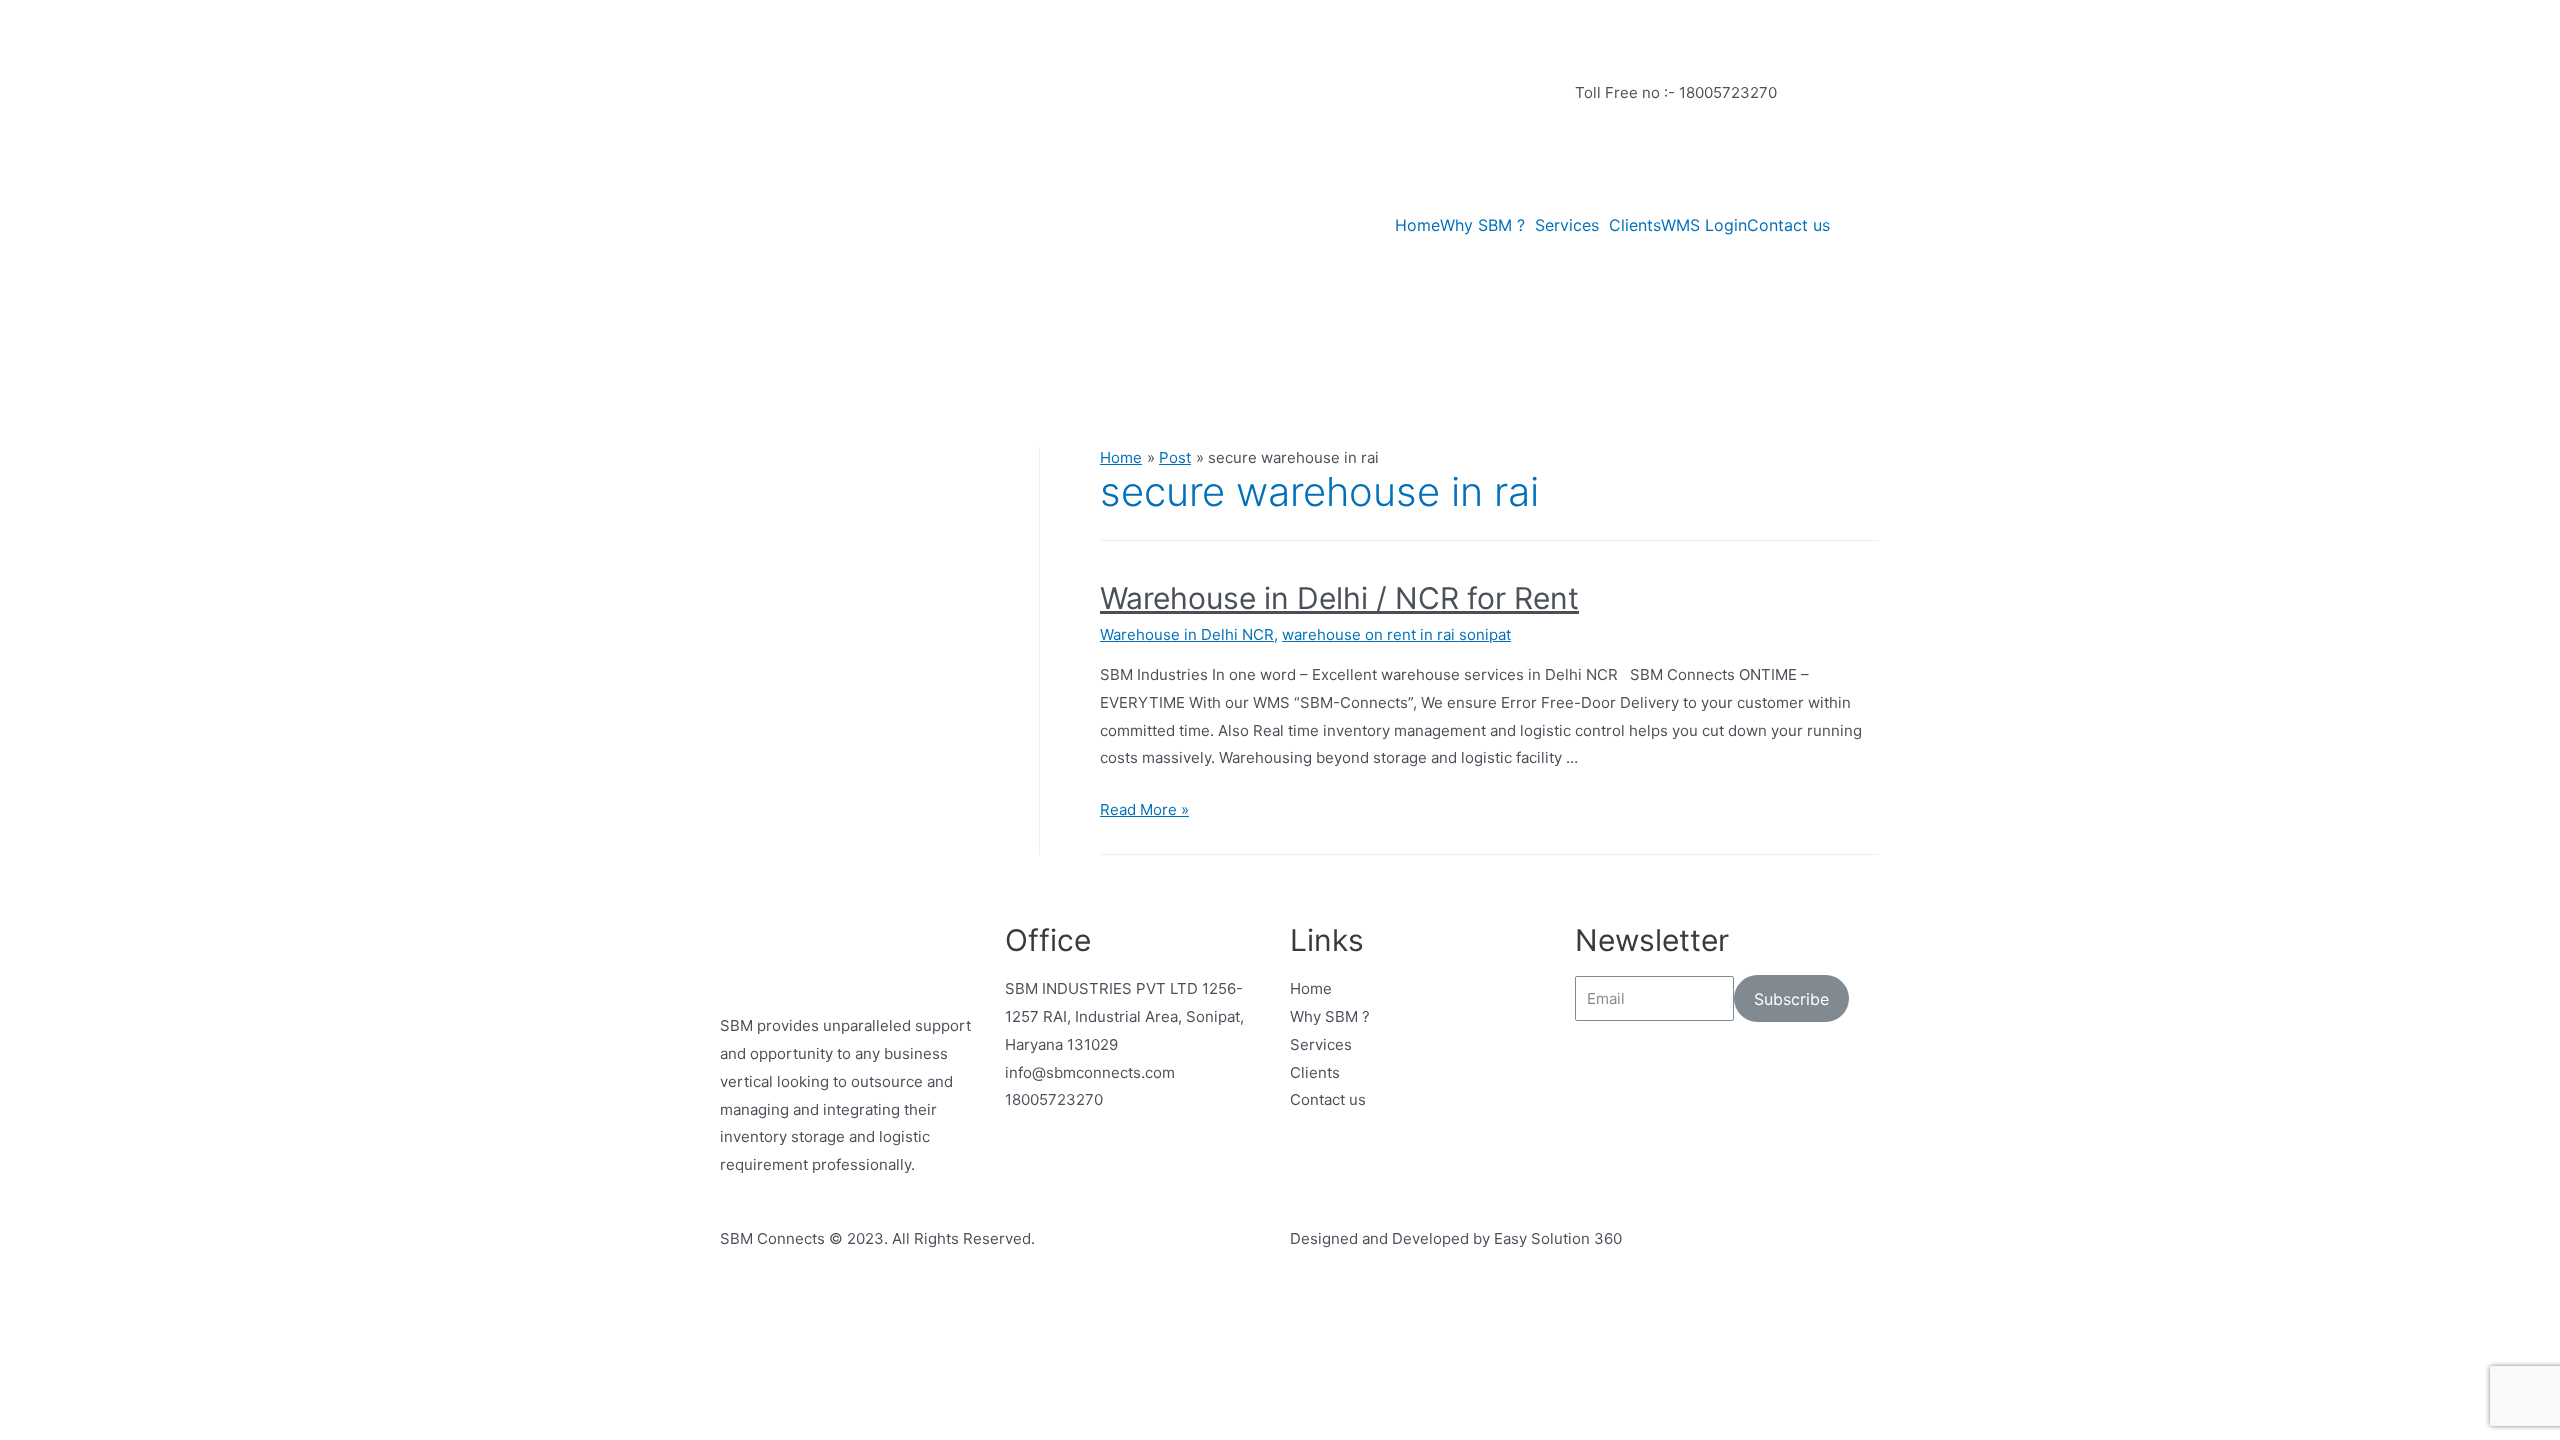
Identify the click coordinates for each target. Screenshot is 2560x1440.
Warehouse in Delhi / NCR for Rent (1339, 598)
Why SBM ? (1482, 225)
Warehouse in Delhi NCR (1187, 634)
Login (1594, 182)
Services (1567, 225)
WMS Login (1704, 225)
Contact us (1788, 225)
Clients (1635, 225)
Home (1417, 225)
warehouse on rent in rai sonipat (1396, 634)
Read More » (1144, 809)
